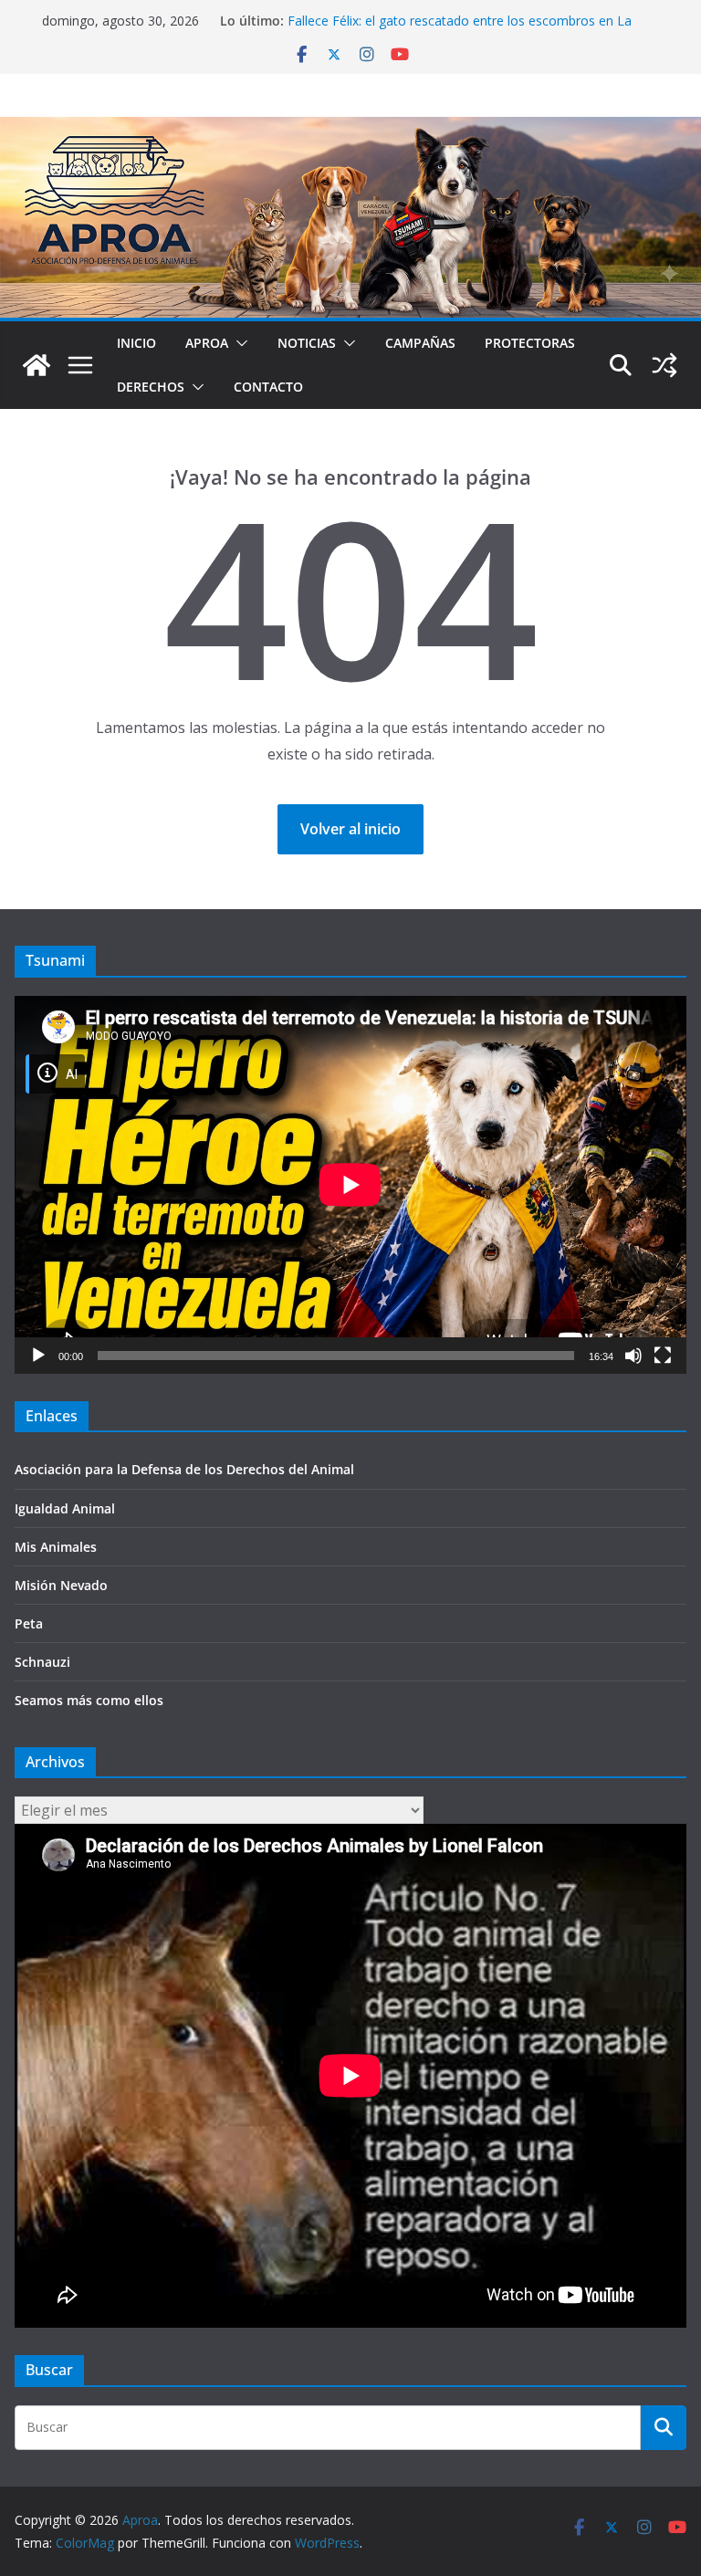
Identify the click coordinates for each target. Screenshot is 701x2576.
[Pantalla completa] (663, 1356)
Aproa (207, 343)
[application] (350, 1185)
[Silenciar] (633, 1356)
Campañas (420, 343)
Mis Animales (56, 1547)
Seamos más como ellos (89, 1700)
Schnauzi (42, 1662)
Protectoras (530, 343)
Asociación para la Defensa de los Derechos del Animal (184, 1469)
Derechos (151, 387)
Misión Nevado (61, 1585)
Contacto (268, 387)
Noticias (307, 343)
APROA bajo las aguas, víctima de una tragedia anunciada (458, 18)
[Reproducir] (38, 1356)
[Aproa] (37, 365)
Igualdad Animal (65, 1508)
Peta (29, 1623)
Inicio (136, 343)
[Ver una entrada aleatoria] (664, 365)
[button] (238, 343)
